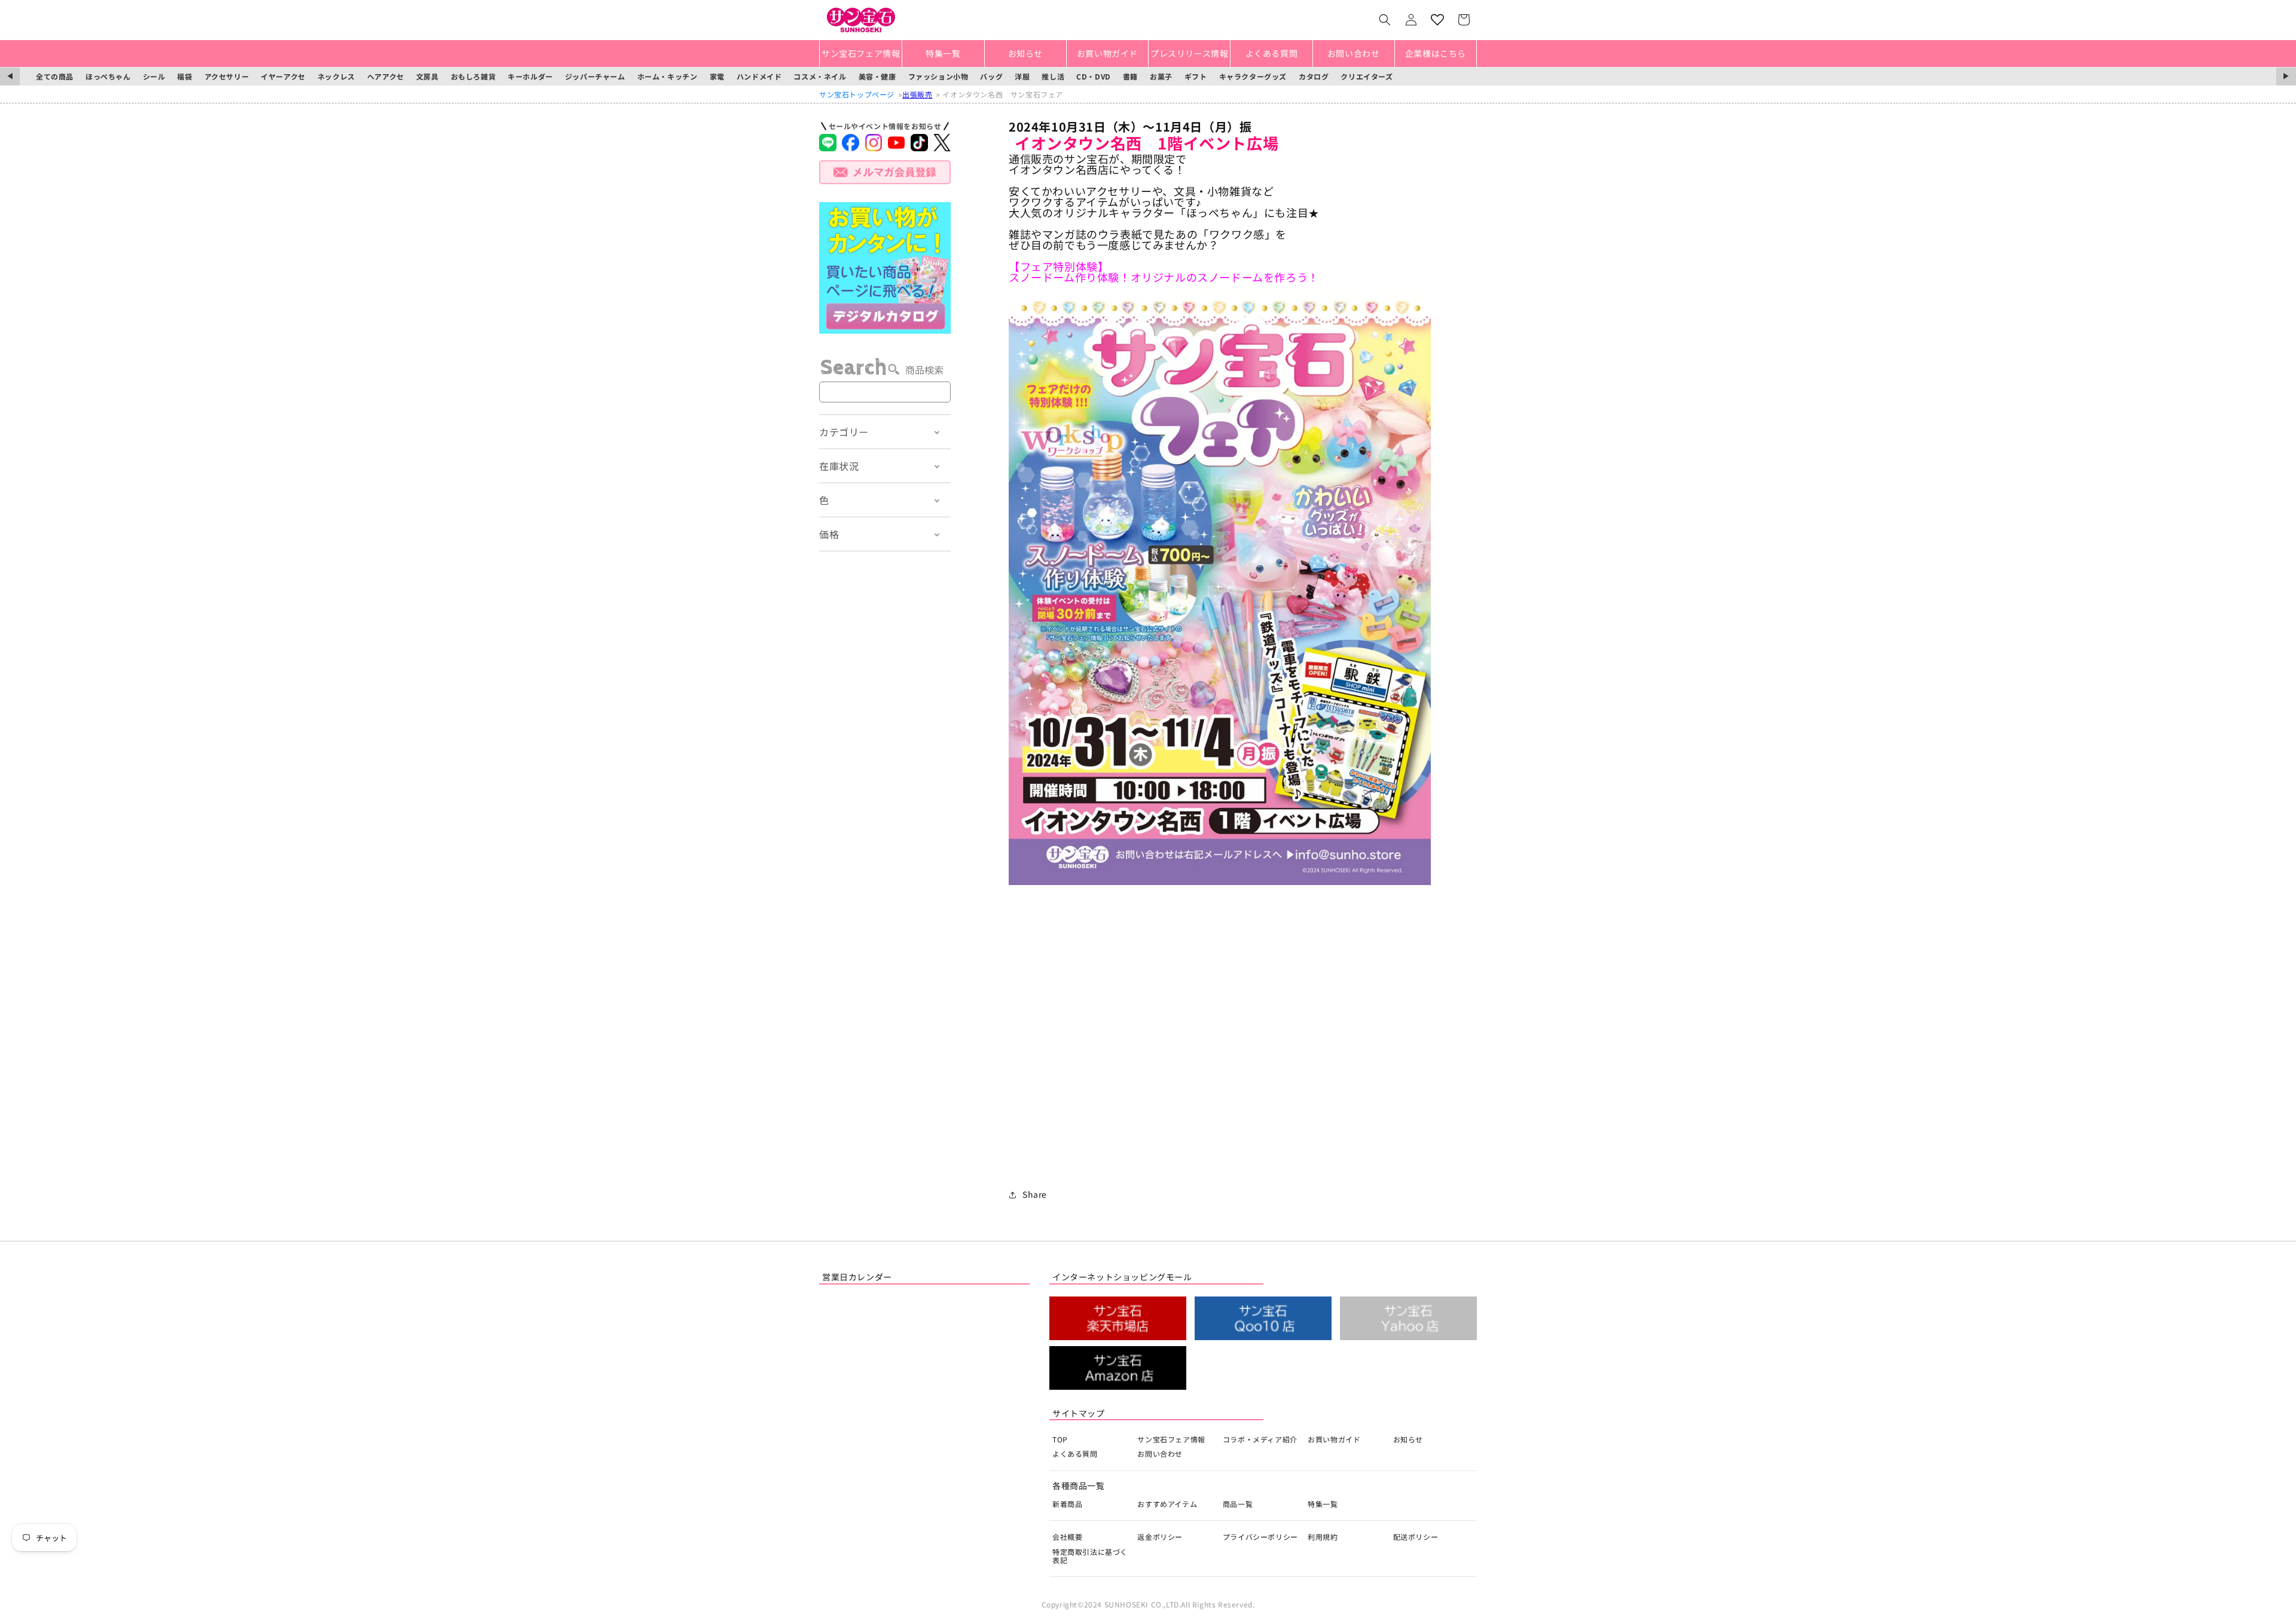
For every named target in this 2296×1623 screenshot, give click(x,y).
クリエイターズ (1367, 76)
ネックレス (336, 76)
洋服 (1022, 76)
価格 (829, 534)
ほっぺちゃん (108, 76)
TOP (1060, 1439)
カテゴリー (844, 432)
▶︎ (2286, 76)
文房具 (428, 76)
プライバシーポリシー (1260, 1537)
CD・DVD (1094, 76)
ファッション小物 (938, 76)
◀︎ (10, 76)
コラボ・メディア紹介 (1260, 1439)
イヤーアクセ (283, 76)
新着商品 (1067, 1504)
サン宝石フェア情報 (1171, 1439)
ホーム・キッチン (668, 76)
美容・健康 (877, 76)
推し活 (1053, 76)
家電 (717, 76)
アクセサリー (227, 76)
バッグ (991, 76)
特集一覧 (1323, 1504)
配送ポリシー (1416, 1537)
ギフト (1196, 76)
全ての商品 (55, 76)
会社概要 (1067, 1537)
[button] (1385, 20)
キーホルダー (530, 76)
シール (154, 76)
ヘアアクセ (386, 76)
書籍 (1130, 76)
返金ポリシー (1160, 1537)
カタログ (1314, 76)
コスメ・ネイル (820, 76)
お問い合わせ (1160, 1453)
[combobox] (885, 392)
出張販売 (917, 94)
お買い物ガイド (1334, 1439)
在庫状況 (839, 466)
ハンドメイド (759, 76)
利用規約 (1323, 1537)
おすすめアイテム (1167, 1504)
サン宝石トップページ (857, 94)
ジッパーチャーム (595, 76)
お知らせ (1408, 1439)
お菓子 (1161, 76)
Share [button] (1035, 1194)
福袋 (184, 76)
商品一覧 (1238, 1504)
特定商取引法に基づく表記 (1090, 1556)
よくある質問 (1075, 1453)
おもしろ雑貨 (474, 76)
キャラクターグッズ (1253, 76)
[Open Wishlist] (1437, 20)
